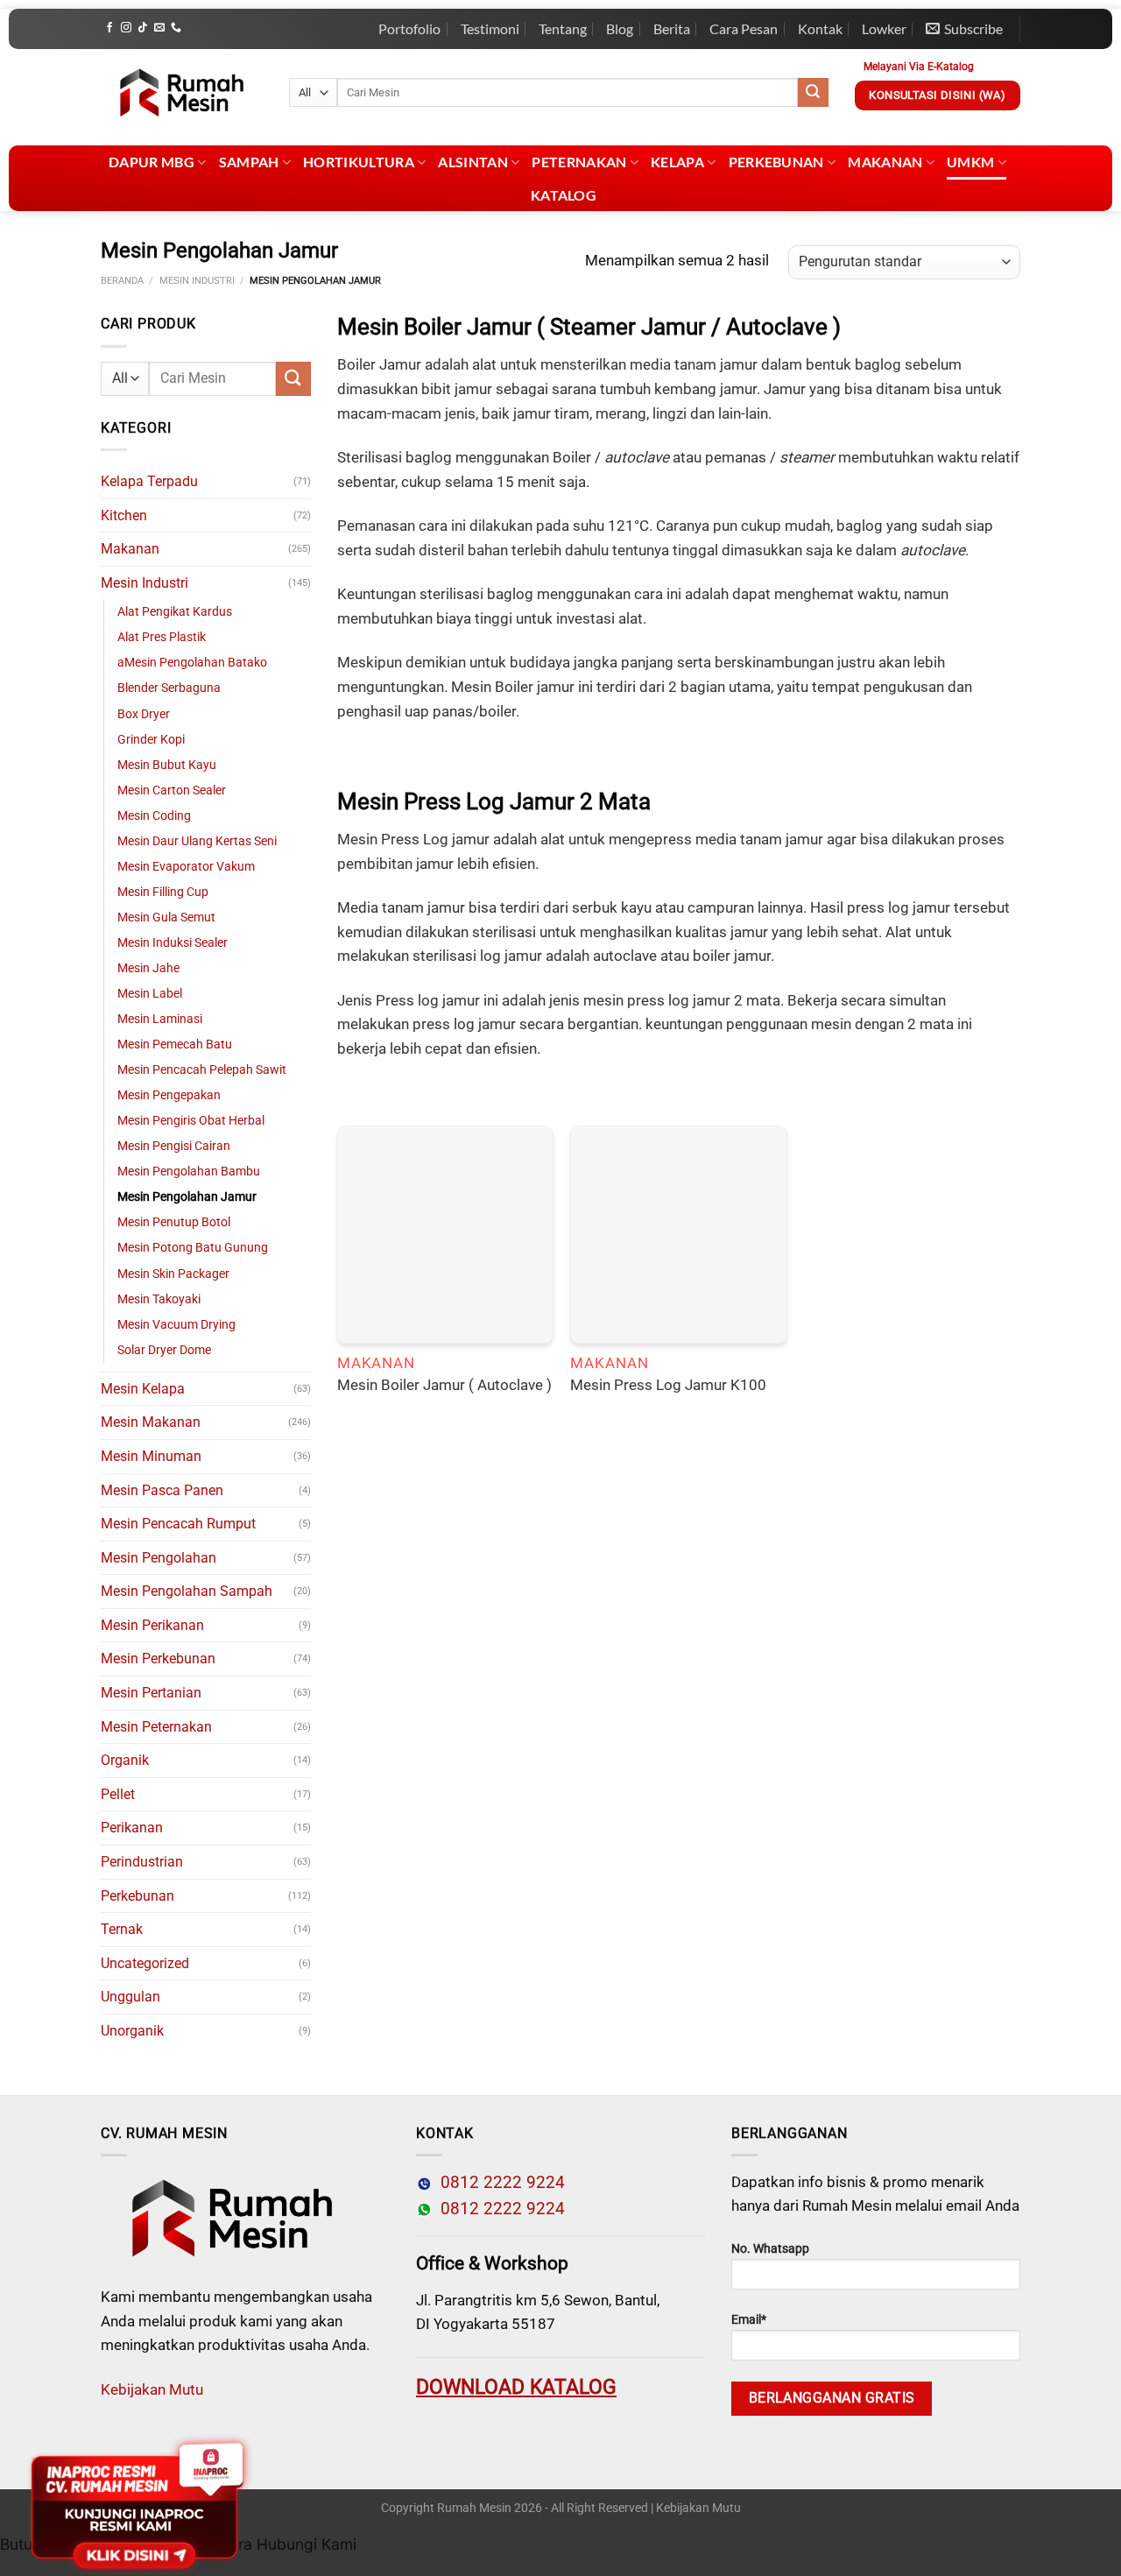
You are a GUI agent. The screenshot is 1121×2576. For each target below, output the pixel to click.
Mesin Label (150, 994)
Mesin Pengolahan (159, 1558)
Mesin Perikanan (152, 1625)
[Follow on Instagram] (126, 28)
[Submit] (813, 93)
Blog (620, 28)
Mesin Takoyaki (159, 1299)
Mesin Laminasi (160, 1019)
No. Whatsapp (770, 2249)
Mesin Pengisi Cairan (174, 1146)
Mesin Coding (154, 816)
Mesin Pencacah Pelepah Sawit (202, 1070)
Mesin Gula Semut (166, 917)
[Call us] (176, 28)
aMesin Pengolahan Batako (192, 663)
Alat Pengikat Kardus (175, 612)
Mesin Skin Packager (173, 1274)
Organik (125, 1760)
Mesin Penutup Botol (174, 1222)
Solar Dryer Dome (164, 1350)
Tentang (563, 28)
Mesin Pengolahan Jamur (187, 1197)
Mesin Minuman (151, 1456)
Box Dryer (144, 714)
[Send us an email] (159, 28)
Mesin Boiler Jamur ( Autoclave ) (444, 1385)
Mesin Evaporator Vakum (186, 867)
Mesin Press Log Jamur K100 (668, 1385)
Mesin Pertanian (151, 1693)
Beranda (122, 281)
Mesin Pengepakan (169, 1095)
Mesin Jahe (148, 968)
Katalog (564, 195)
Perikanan (132, 1828)
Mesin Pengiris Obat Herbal (191, 1121)
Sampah (249, 162)
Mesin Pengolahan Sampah (187, 1591)
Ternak (122, 1929)
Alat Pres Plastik (162, 637)
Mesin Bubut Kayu (167, 765)
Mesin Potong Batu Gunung (193, 1248)
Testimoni (490, 28)
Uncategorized (145, 1963)
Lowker (884, 28)
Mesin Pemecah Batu (175, 1045)
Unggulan (130, 1997)
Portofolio (409, 28)
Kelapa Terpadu (149, 481)
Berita (672, 28)
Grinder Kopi (151, 740)
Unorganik (132, 2031)
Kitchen (124, 515)
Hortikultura (359, 162)
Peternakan (579, 162)
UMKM (970, 162)
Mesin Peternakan (156, 1727)
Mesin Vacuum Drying (176, 1325)
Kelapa (677, 162)
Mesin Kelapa (143, 1389)
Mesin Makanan (151, 1422)
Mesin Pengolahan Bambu (189, 1172)
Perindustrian (142, 1862)
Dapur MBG (152, 162)
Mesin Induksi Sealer (173, 943)
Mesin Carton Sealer (172, 790)
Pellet (118, 1794)
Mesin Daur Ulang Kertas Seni (197, 841)
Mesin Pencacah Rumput (178, 1524)
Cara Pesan (744, 28)
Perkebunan (776, 162)
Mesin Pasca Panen (162, 1490)
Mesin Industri (197, 281)
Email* (749, 2320)
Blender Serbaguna (169, 688)
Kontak (820, 28)
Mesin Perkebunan (158, 1659)
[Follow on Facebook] (109, 28)
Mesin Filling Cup (163, 892)
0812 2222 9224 (498, 2183)
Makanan (885, 162)
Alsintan (473, 162)
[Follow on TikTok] (143, 28)
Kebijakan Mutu (152, 2389)
